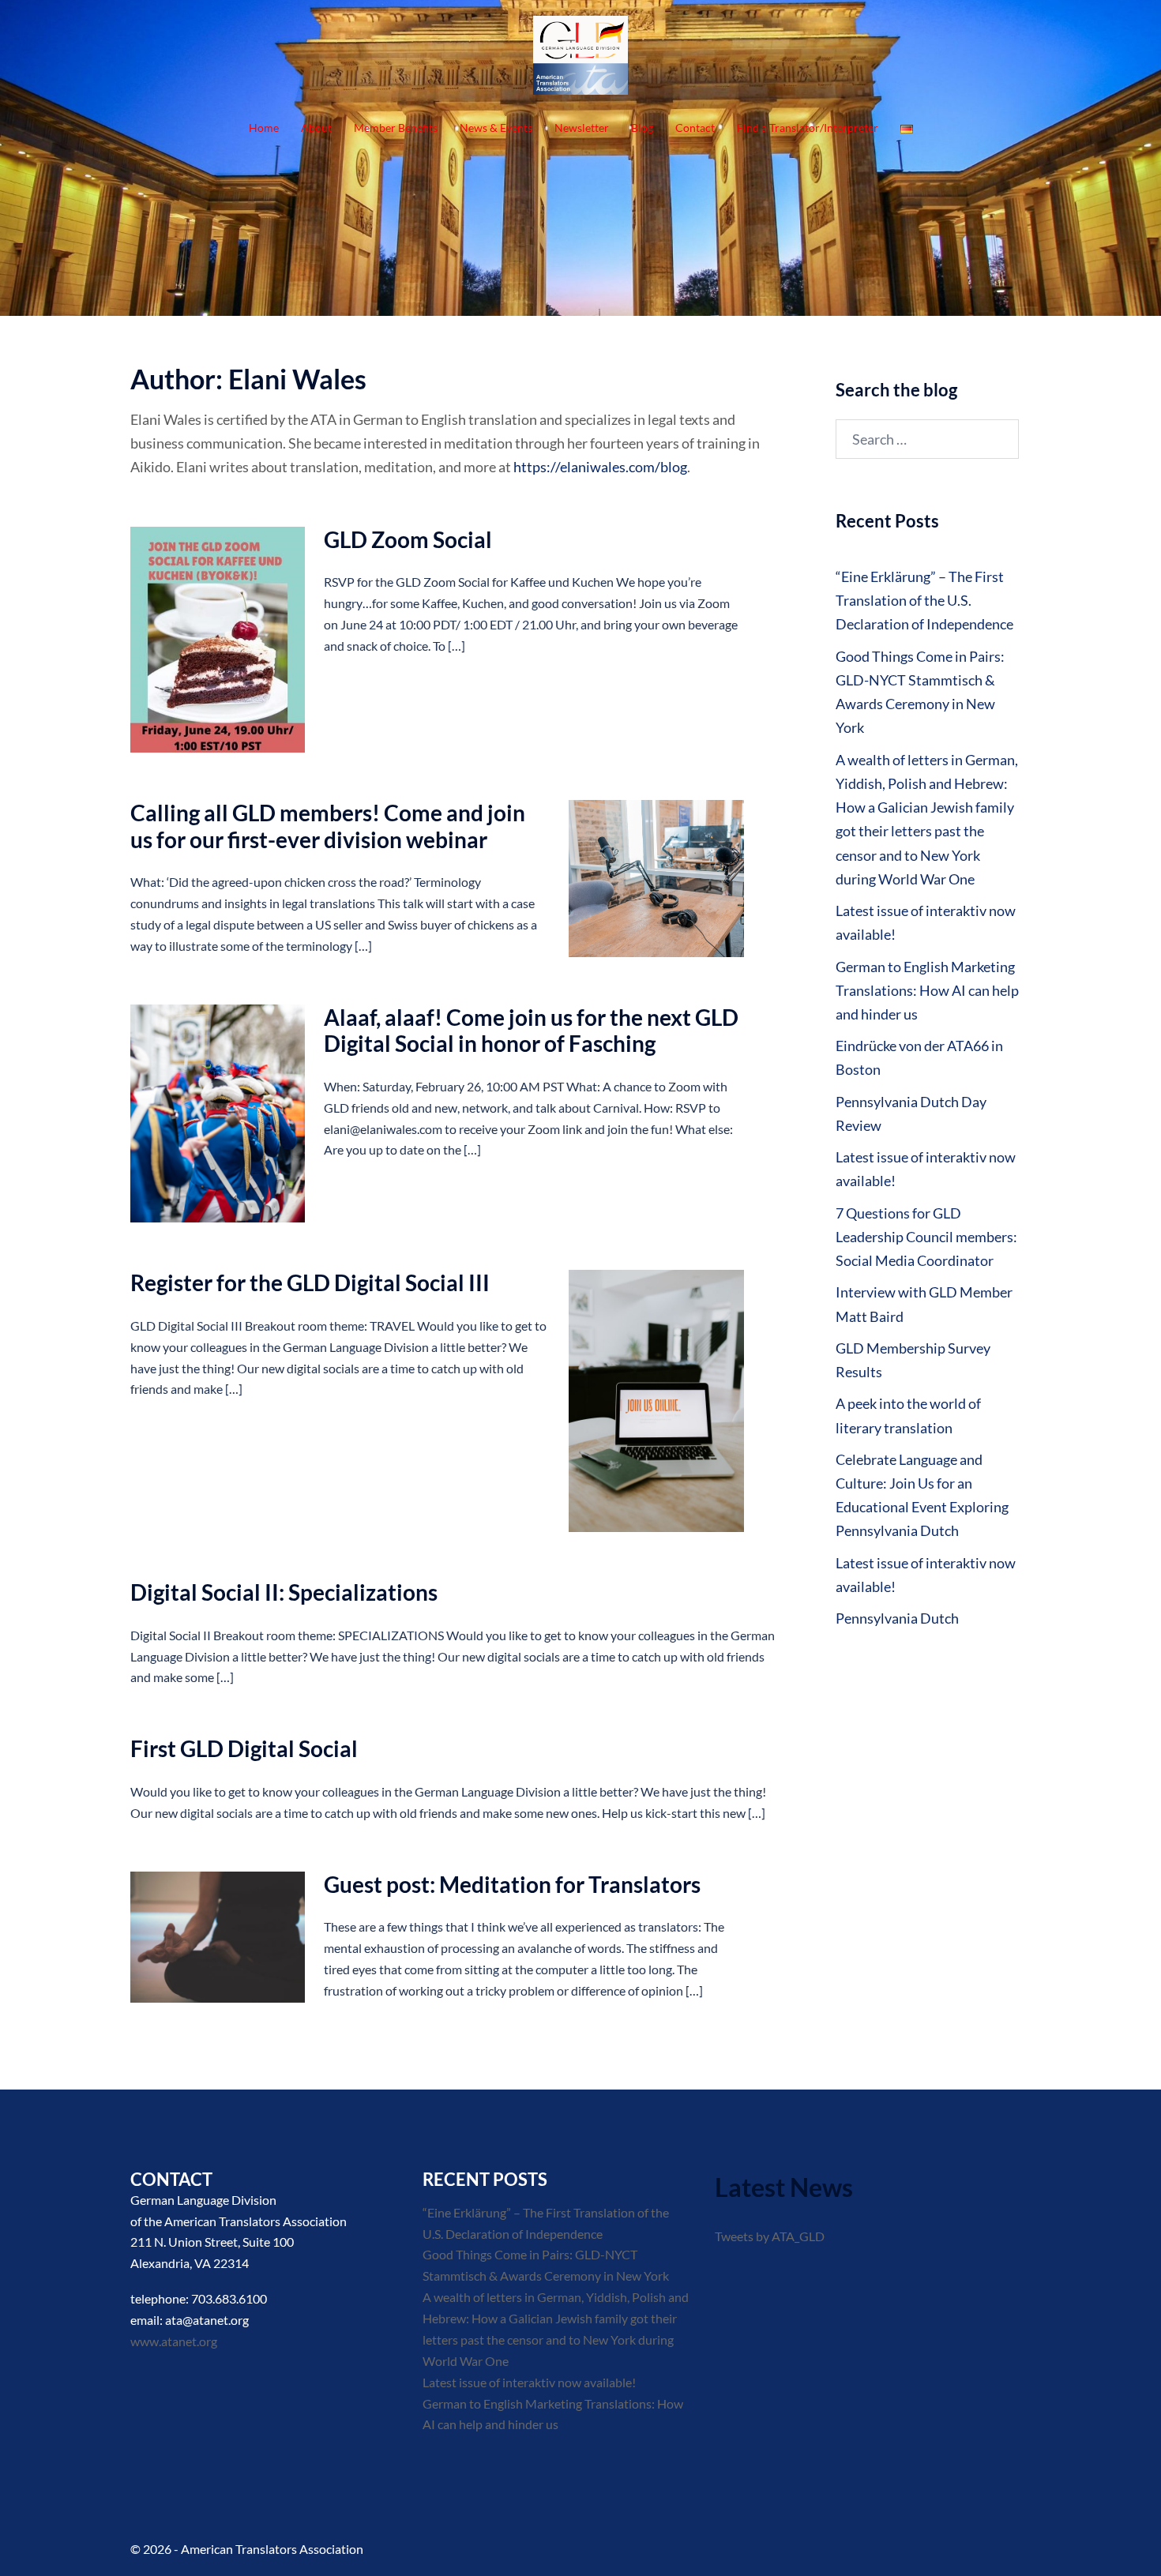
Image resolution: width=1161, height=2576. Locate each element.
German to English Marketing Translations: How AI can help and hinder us (927, 990)
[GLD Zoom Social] (218, 640)
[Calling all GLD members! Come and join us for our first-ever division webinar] (656, 879)
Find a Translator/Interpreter (808, 128)
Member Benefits (396, 128)
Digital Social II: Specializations (284, 1592)
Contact (695, 128)
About (316, 128)
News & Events (496, 128)
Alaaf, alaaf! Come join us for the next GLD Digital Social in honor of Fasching (531, 1031)
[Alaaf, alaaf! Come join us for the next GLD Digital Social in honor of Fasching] (218, 1114)
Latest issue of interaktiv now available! (529, 2382)
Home (264, 128)
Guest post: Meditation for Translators (512, 1884)
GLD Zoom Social (408, 539)
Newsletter (582, 128)
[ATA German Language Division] (580, 59)
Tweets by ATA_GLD (770, 2236)
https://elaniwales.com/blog (600, 467)
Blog (642, 128)
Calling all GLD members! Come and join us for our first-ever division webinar (328, 826)
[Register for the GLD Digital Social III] (656, 1401)
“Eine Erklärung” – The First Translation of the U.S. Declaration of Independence (924, 600)
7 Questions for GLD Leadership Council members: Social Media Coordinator (926, 1237)
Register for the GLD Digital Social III (310, 1282)
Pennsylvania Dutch (897, 1618)
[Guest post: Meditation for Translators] (218, 1937)
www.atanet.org (174, 2341)
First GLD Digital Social (244, 1748)
